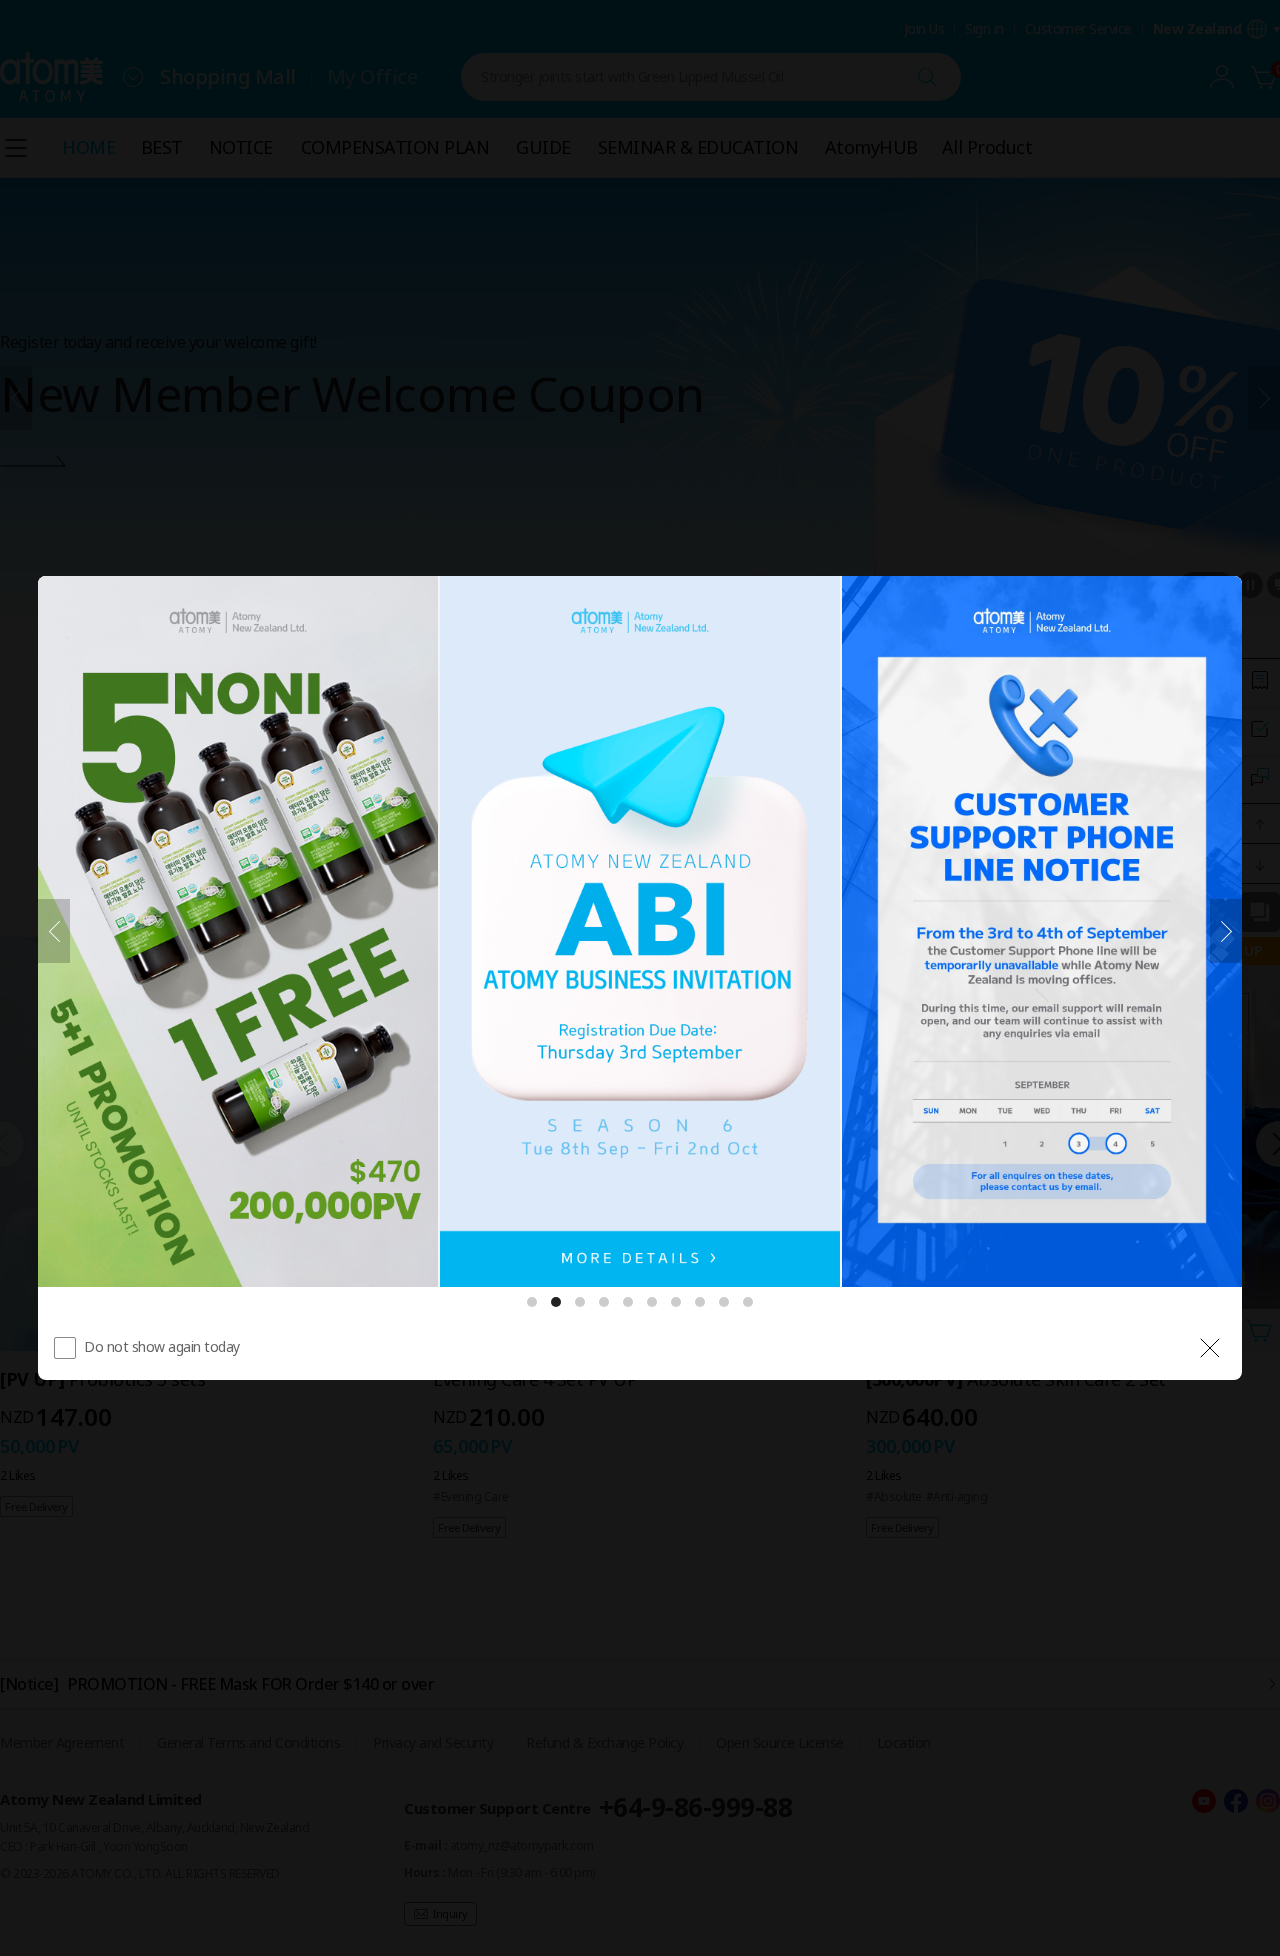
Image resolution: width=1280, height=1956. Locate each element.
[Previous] (54, 931)
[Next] (1226, 931)
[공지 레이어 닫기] (1210, 1348)
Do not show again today (162, 1346)
